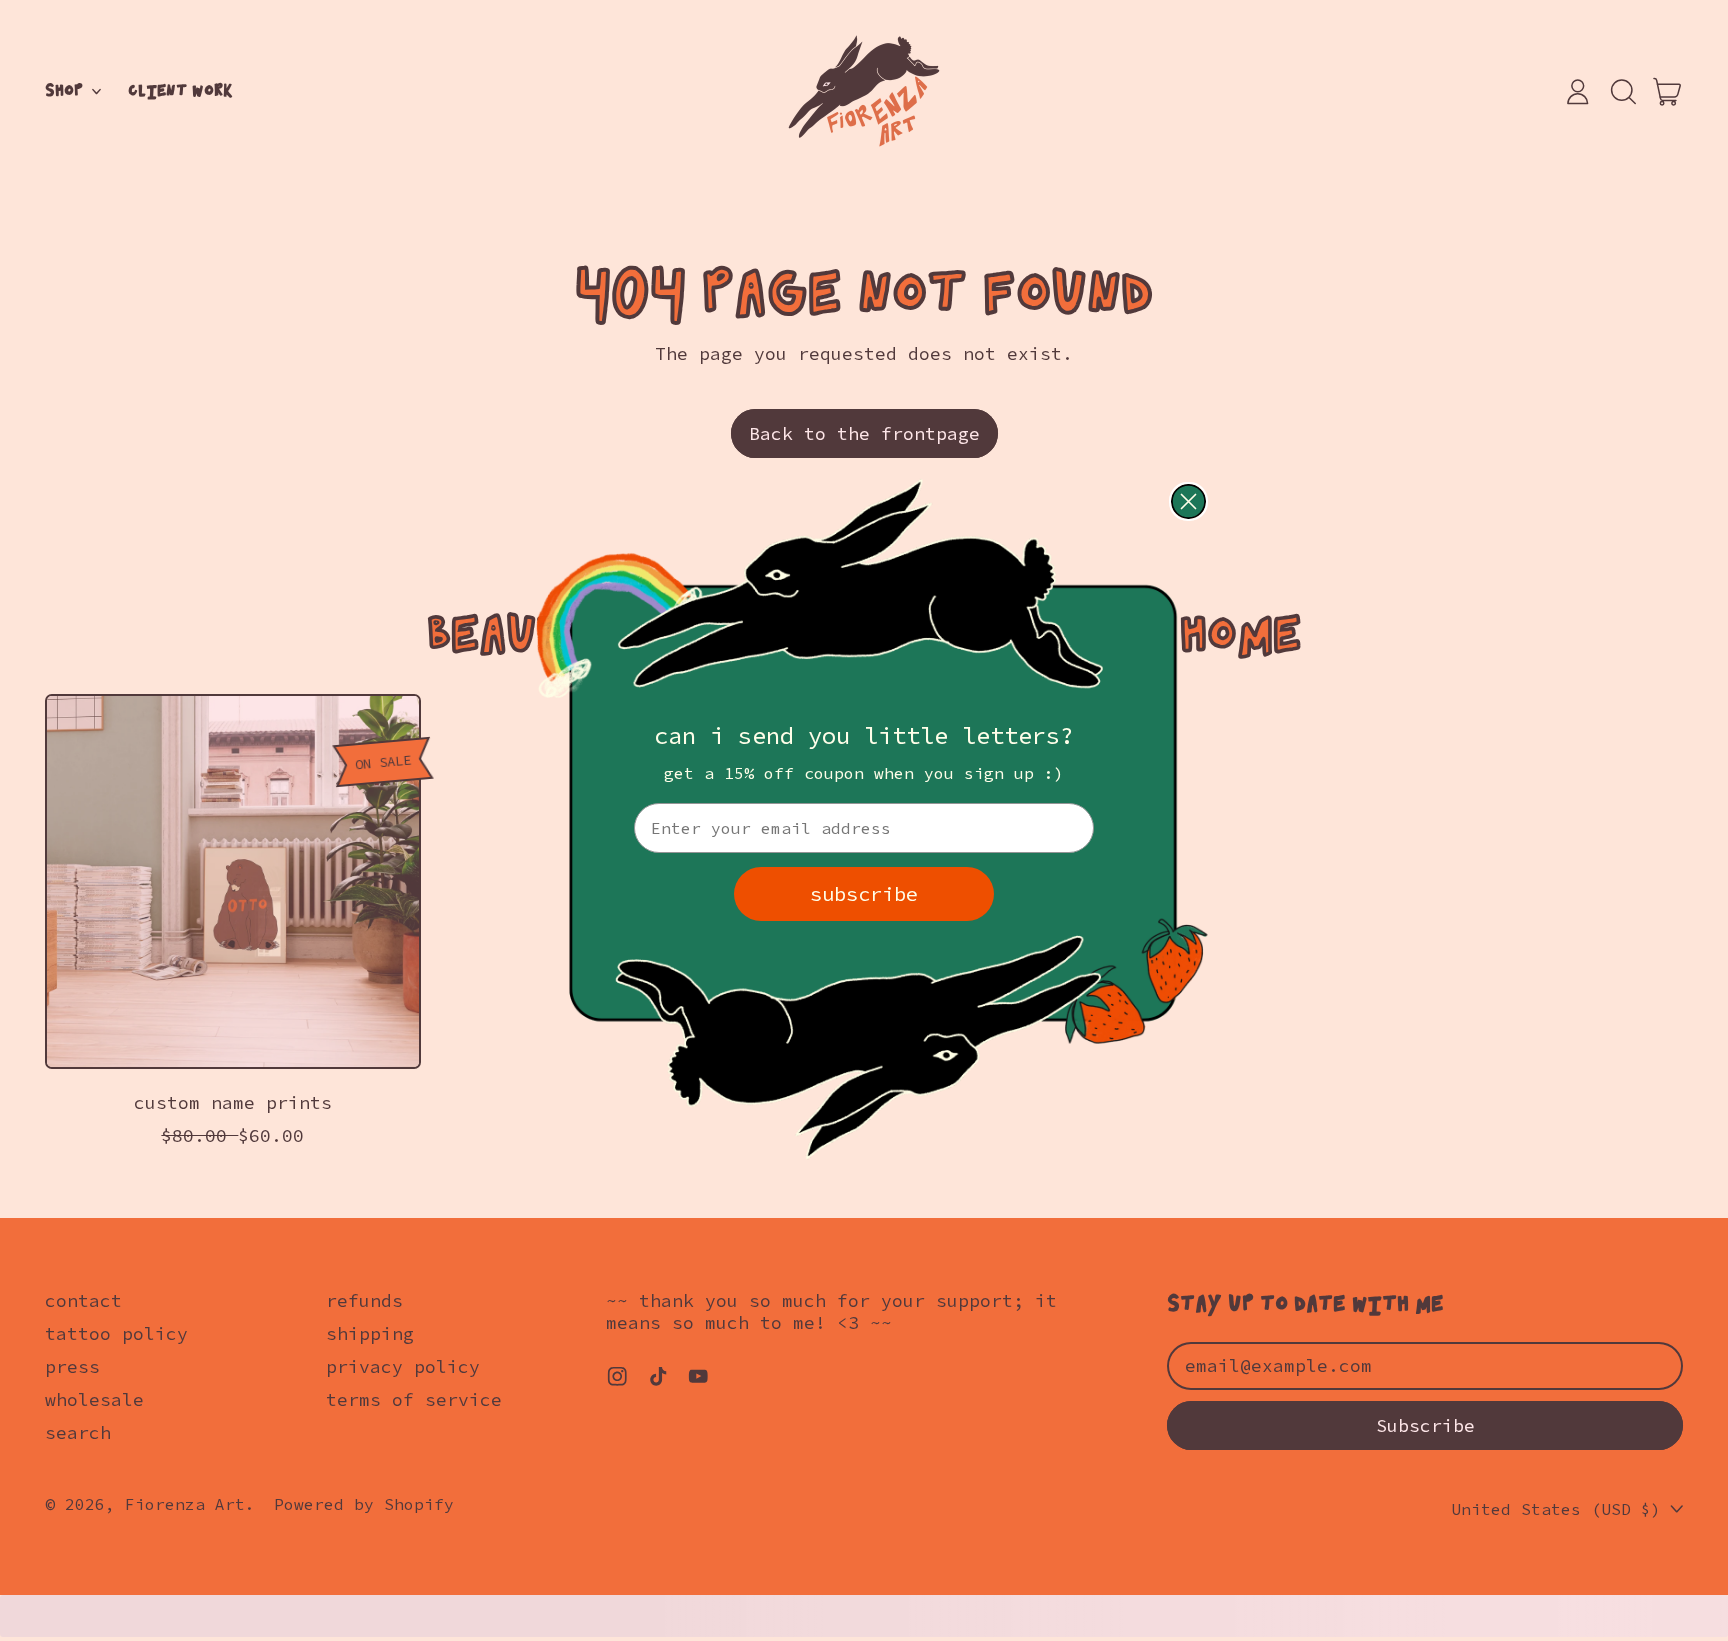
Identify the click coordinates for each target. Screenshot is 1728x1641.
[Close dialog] (1188, 501)
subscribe (864, 893)
